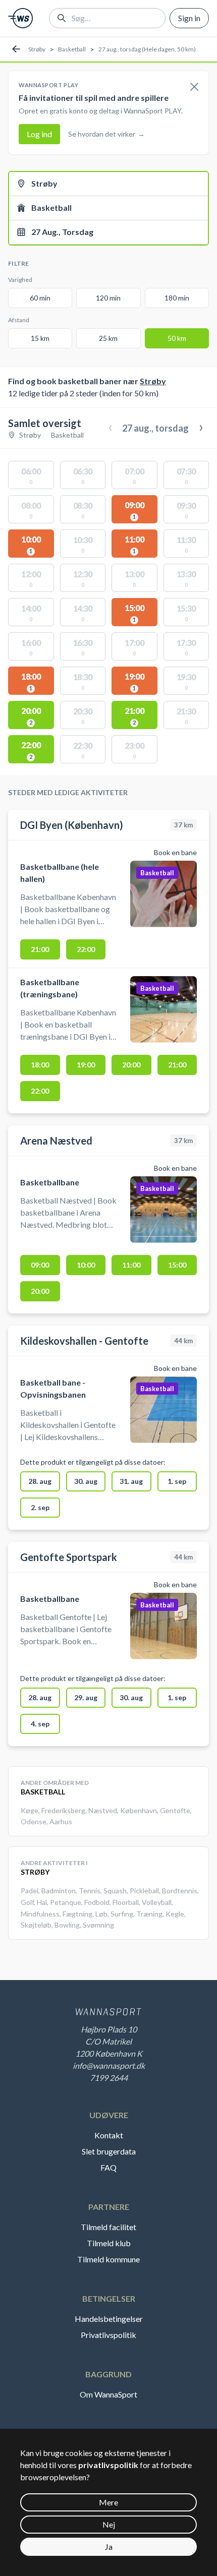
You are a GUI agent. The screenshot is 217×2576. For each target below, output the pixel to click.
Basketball (72, 49)
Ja (109, 2547)
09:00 (40, 1265)
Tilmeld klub (109, 2243)
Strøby (37, 49)
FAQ (108, 2167)
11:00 (131, 1265)
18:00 (40, 1065)
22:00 (86, 949)
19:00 (86, 1065)
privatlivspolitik (108, 2465)
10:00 (86, 1265)
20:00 (131, 1065)
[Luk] (194, 87)
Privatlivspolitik (108, 2335)
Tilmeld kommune (108, 2259)
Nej (109, 2524)
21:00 (40, 949)
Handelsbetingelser (109, 2319)
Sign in (189, 18)
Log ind (39, 134)
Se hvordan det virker (106, 134)
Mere (108, 2502)
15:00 (177, 1265)
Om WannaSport (108, 2394)
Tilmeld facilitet (108, 2227)
